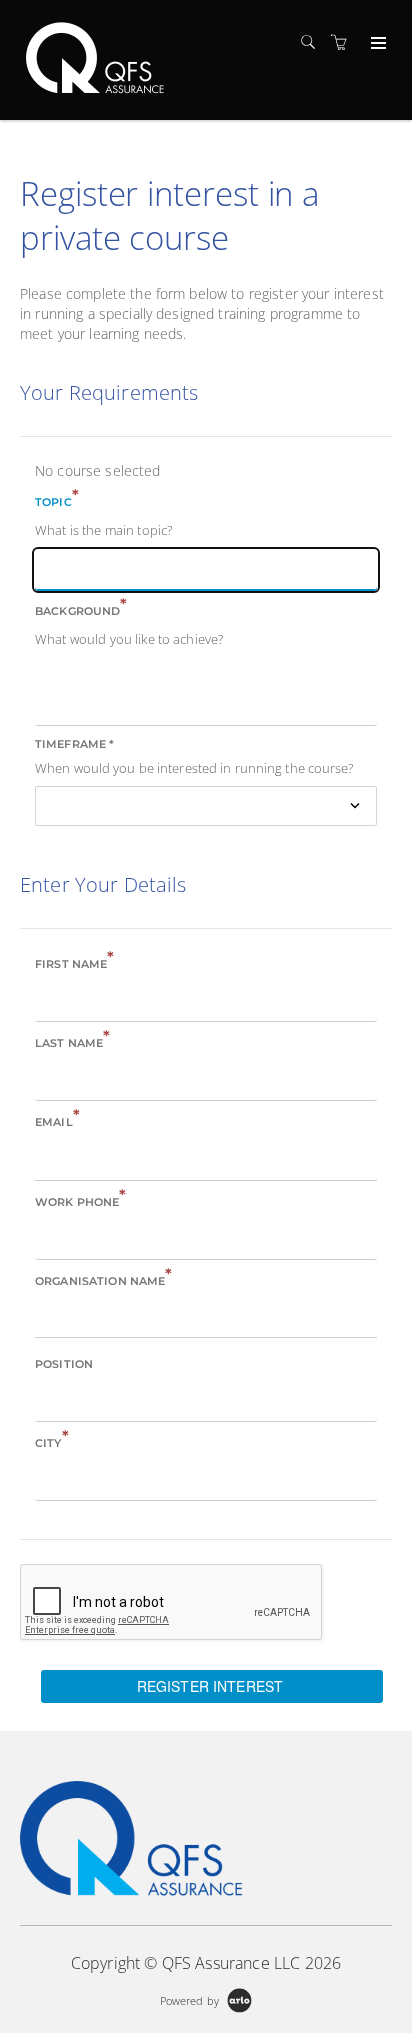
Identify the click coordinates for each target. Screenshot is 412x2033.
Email (57, 1120)
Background (81, 609)
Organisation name (104, 1279)
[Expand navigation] (376, 44)
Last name (72, 1041)
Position (64, 1364)
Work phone (81, 1200)
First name (75, 962)
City (52, 1441)
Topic (57, 500)
